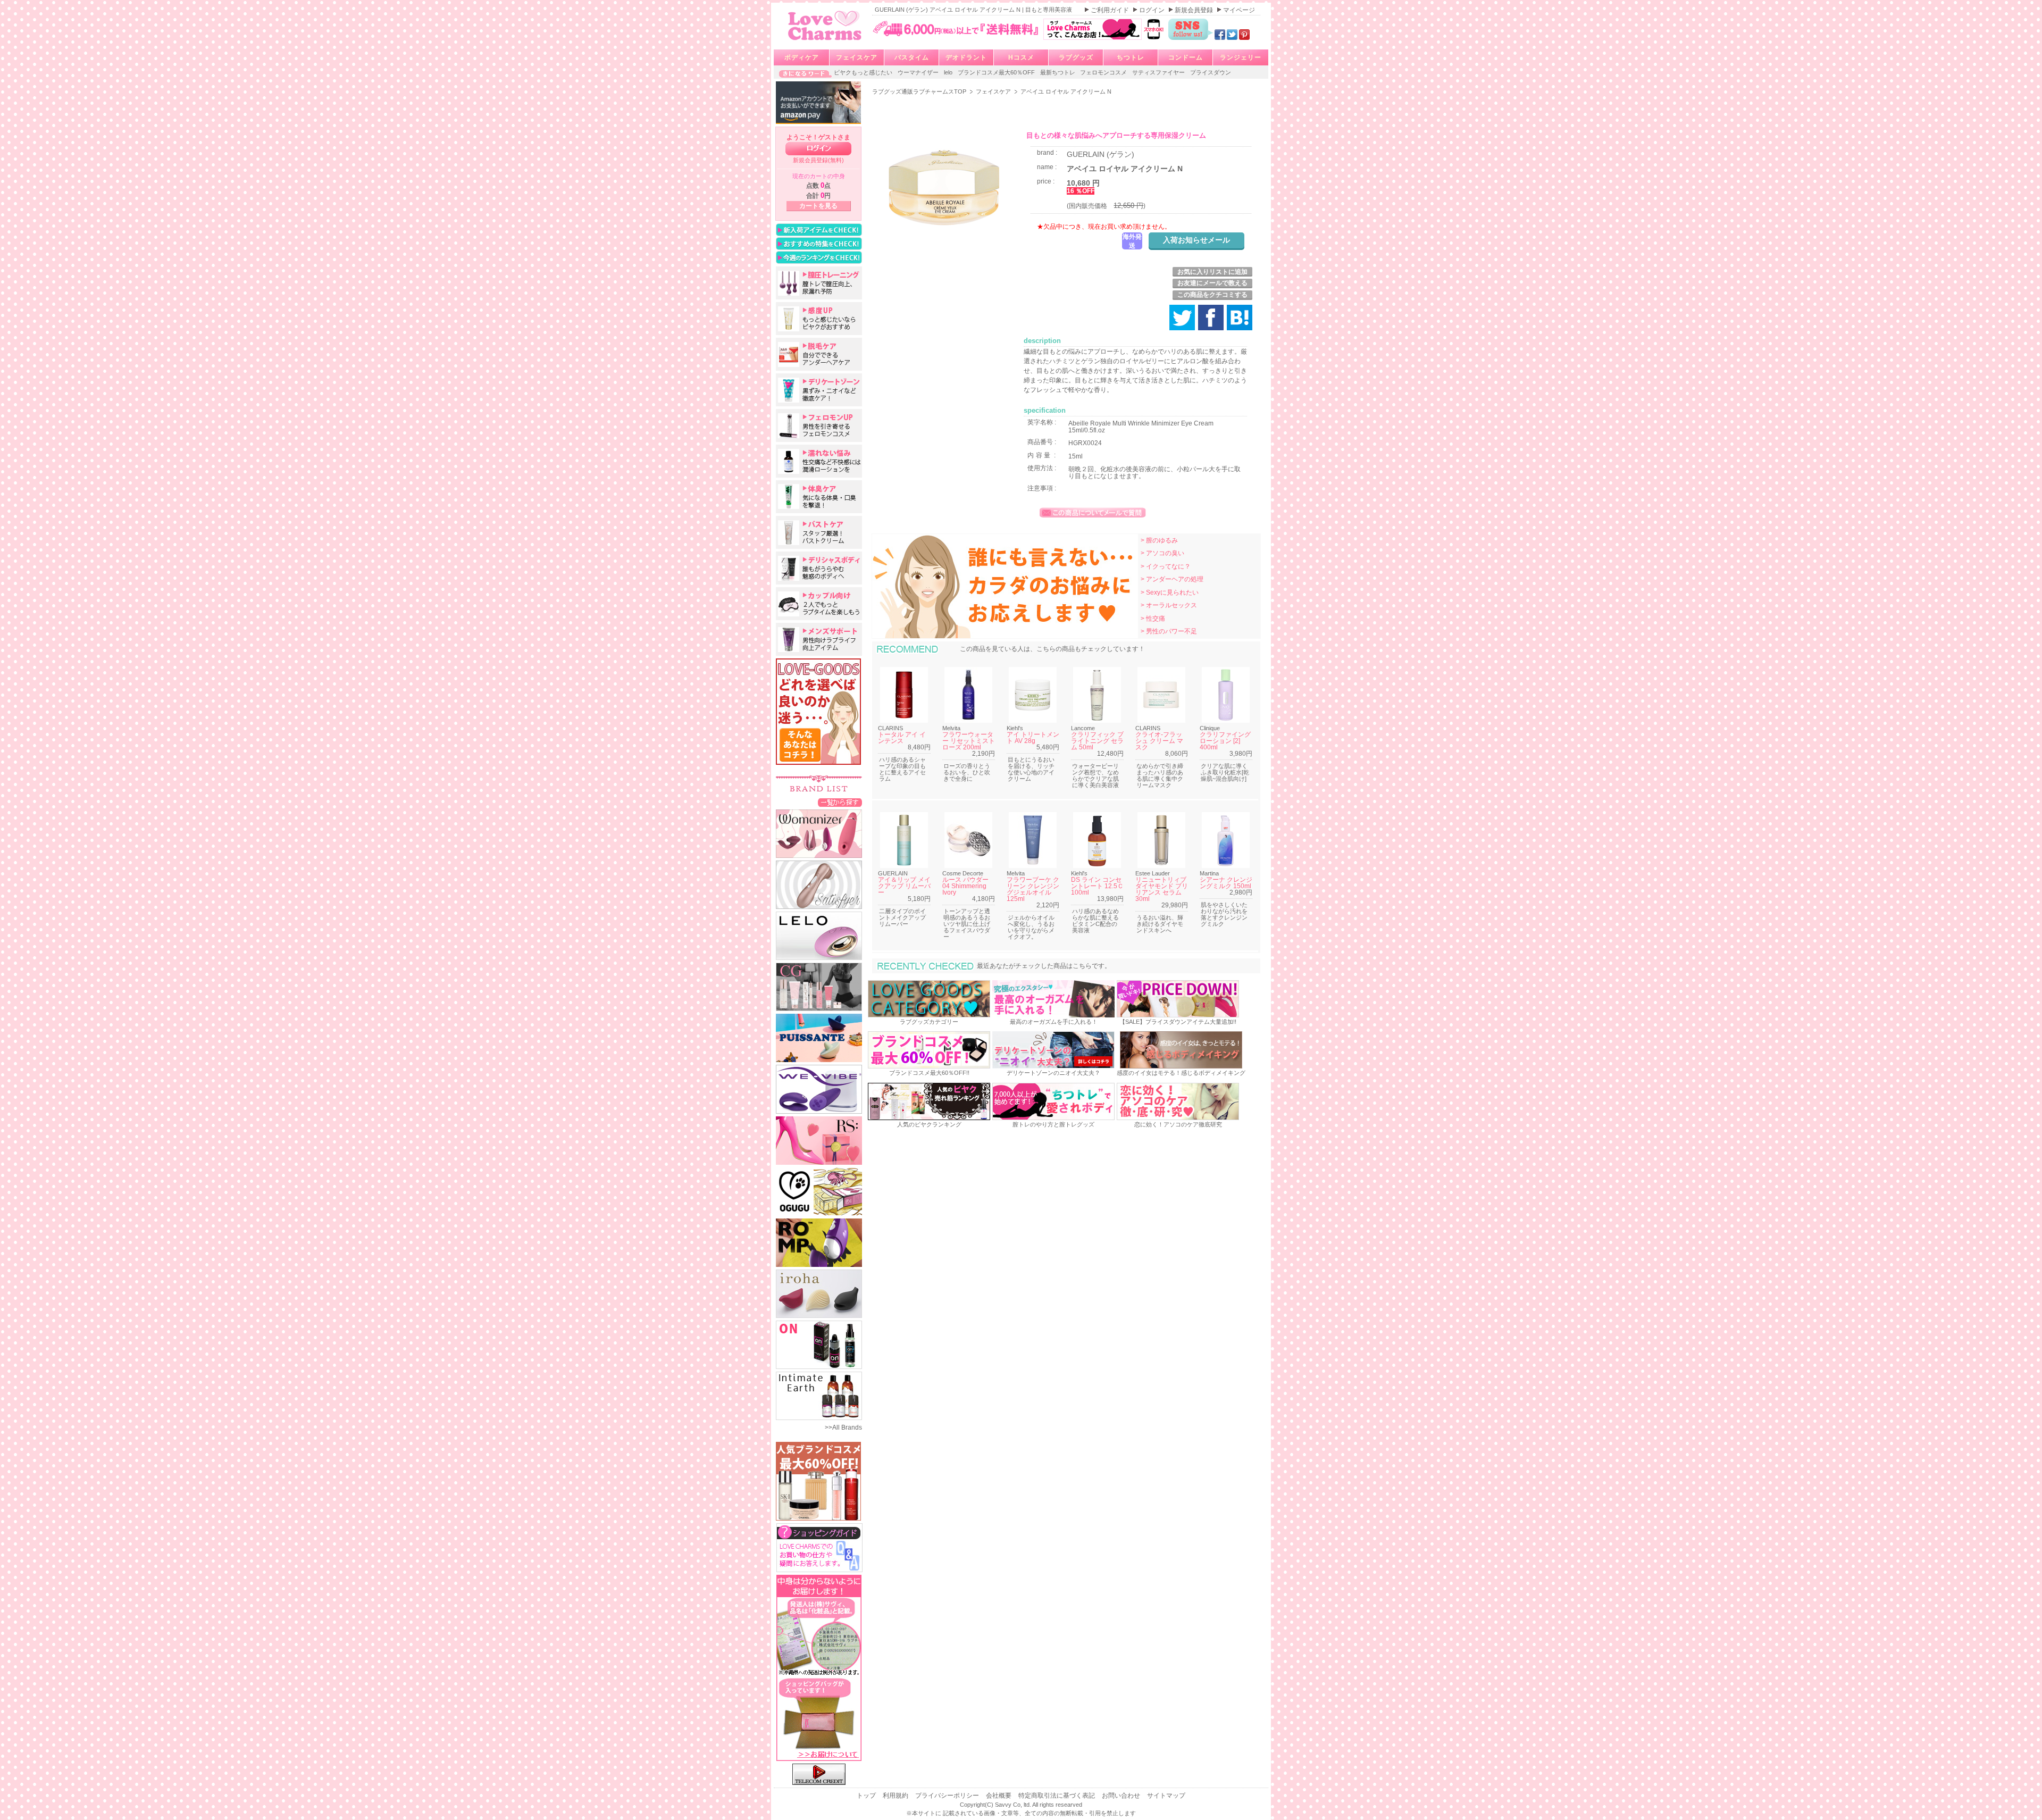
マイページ (1239, 10)
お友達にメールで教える (1212, 283)
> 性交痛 (1153, 619)
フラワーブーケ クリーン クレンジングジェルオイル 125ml (1033, 889)
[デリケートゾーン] (819, 390)
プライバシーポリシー (948, 1796)
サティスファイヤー (1159, 72)
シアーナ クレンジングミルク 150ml (1226, 883)
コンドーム (1186, 57)
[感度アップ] (819, 319)
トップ (867, 1796)
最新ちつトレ (1058, 72)
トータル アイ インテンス (902, 738)
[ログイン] (818, 149)
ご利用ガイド (1111, 10)
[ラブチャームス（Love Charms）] (825, 42)
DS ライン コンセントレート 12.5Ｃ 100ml (1097, 886)
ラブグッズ (1076, 57)
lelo (949, 72)
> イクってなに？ (1166, 566)
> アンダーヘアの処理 (1172, 579)
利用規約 (896, 1796)
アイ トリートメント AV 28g (1033, 738)
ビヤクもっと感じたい (864, 72)
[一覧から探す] (840, 802)
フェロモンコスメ (1104, 72)
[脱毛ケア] (819, 354)
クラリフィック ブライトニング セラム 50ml (1097, 741)
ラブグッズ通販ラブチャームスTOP (920, 91)
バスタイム (912, 57)
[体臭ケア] (819, 497)
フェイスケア (857, 57)
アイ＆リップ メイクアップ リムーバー (904, 886)
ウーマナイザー (919, 72)
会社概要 (999, 1796)
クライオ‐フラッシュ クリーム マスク (1159, 741)
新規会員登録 (1195, 10)
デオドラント (966, 57)
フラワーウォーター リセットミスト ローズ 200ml (969, 741)
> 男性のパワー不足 (1169, 631)
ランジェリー (1241, 57)
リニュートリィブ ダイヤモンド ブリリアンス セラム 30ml (1162, 889)
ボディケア (802, 57)
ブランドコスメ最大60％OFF (997, 72)
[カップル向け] (819, 604)
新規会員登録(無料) (818, 160)
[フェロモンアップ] (819, 425)
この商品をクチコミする (1212, 295)
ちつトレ (1131, 57)
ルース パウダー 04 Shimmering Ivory (965, 886)
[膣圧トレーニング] (819, 283)
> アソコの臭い (1162, 553)
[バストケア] (819, 532)
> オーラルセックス (1169, 605)
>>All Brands (843, 1427)
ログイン (1153, 10)
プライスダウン (1211, 72)
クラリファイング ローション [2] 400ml (1225, 741)
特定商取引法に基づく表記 (1057, 1796)
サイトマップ (1166, 1796)
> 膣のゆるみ (1159, 540)
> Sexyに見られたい (1170, 592)
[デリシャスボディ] (819, 568)
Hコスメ (1021, 57)
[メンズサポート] (819, 639)
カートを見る (818, 206)
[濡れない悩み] (819, 461)
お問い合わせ (1122, 1796)
